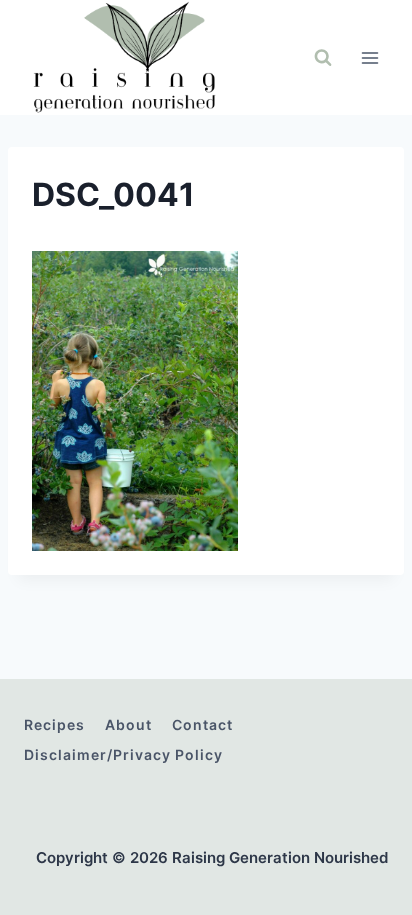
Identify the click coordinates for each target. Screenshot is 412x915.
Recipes (54, 724)
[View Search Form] (323, 58)
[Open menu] (369, 57)
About (128, 724)
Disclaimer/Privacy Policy (123, 754)
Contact (202, 724)
